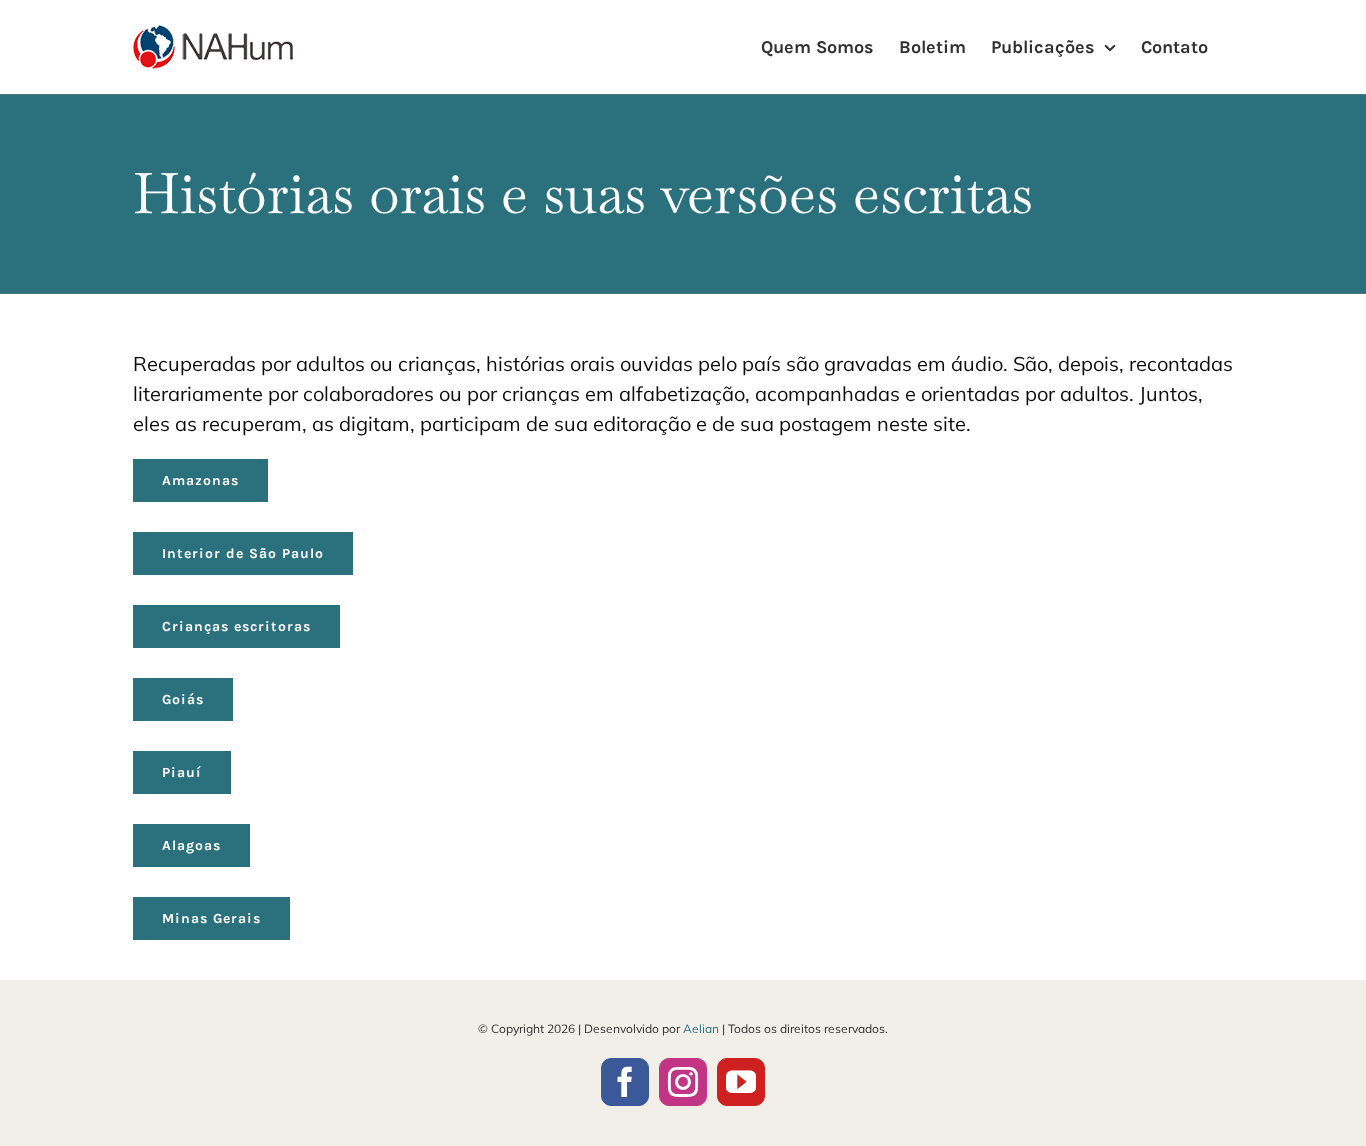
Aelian (701, 1028)
